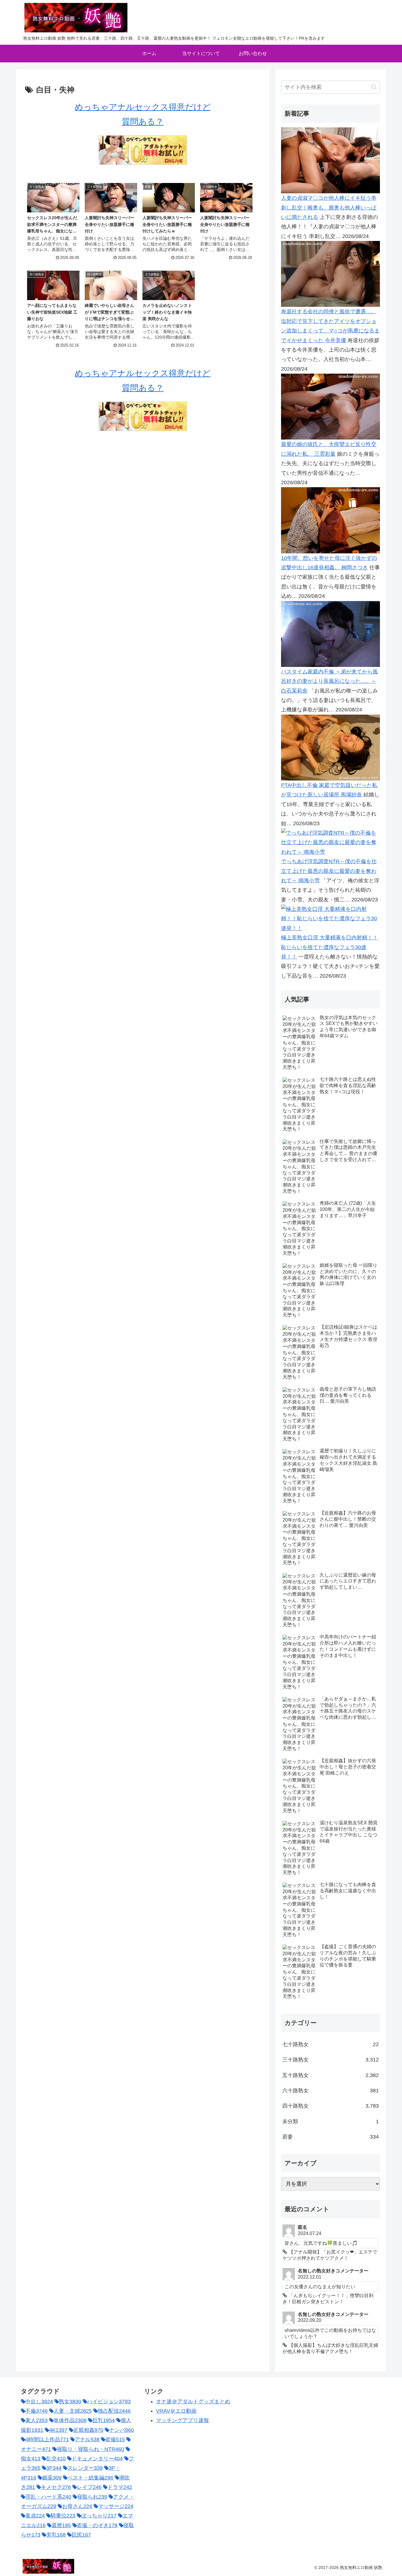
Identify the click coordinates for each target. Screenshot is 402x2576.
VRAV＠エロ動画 (176, 2411)
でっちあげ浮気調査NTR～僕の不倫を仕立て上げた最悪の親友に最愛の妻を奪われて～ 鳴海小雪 (329, 871)
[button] (374, 87)
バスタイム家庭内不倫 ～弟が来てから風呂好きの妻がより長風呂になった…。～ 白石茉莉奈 (329, 681)
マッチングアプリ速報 (182, 2420)
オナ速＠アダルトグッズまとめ (193, 2402)
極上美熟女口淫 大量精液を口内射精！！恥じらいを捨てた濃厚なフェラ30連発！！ (329, 947)
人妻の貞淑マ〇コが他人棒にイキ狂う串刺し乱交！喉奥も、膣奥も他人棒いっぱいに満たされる (329, 208)
